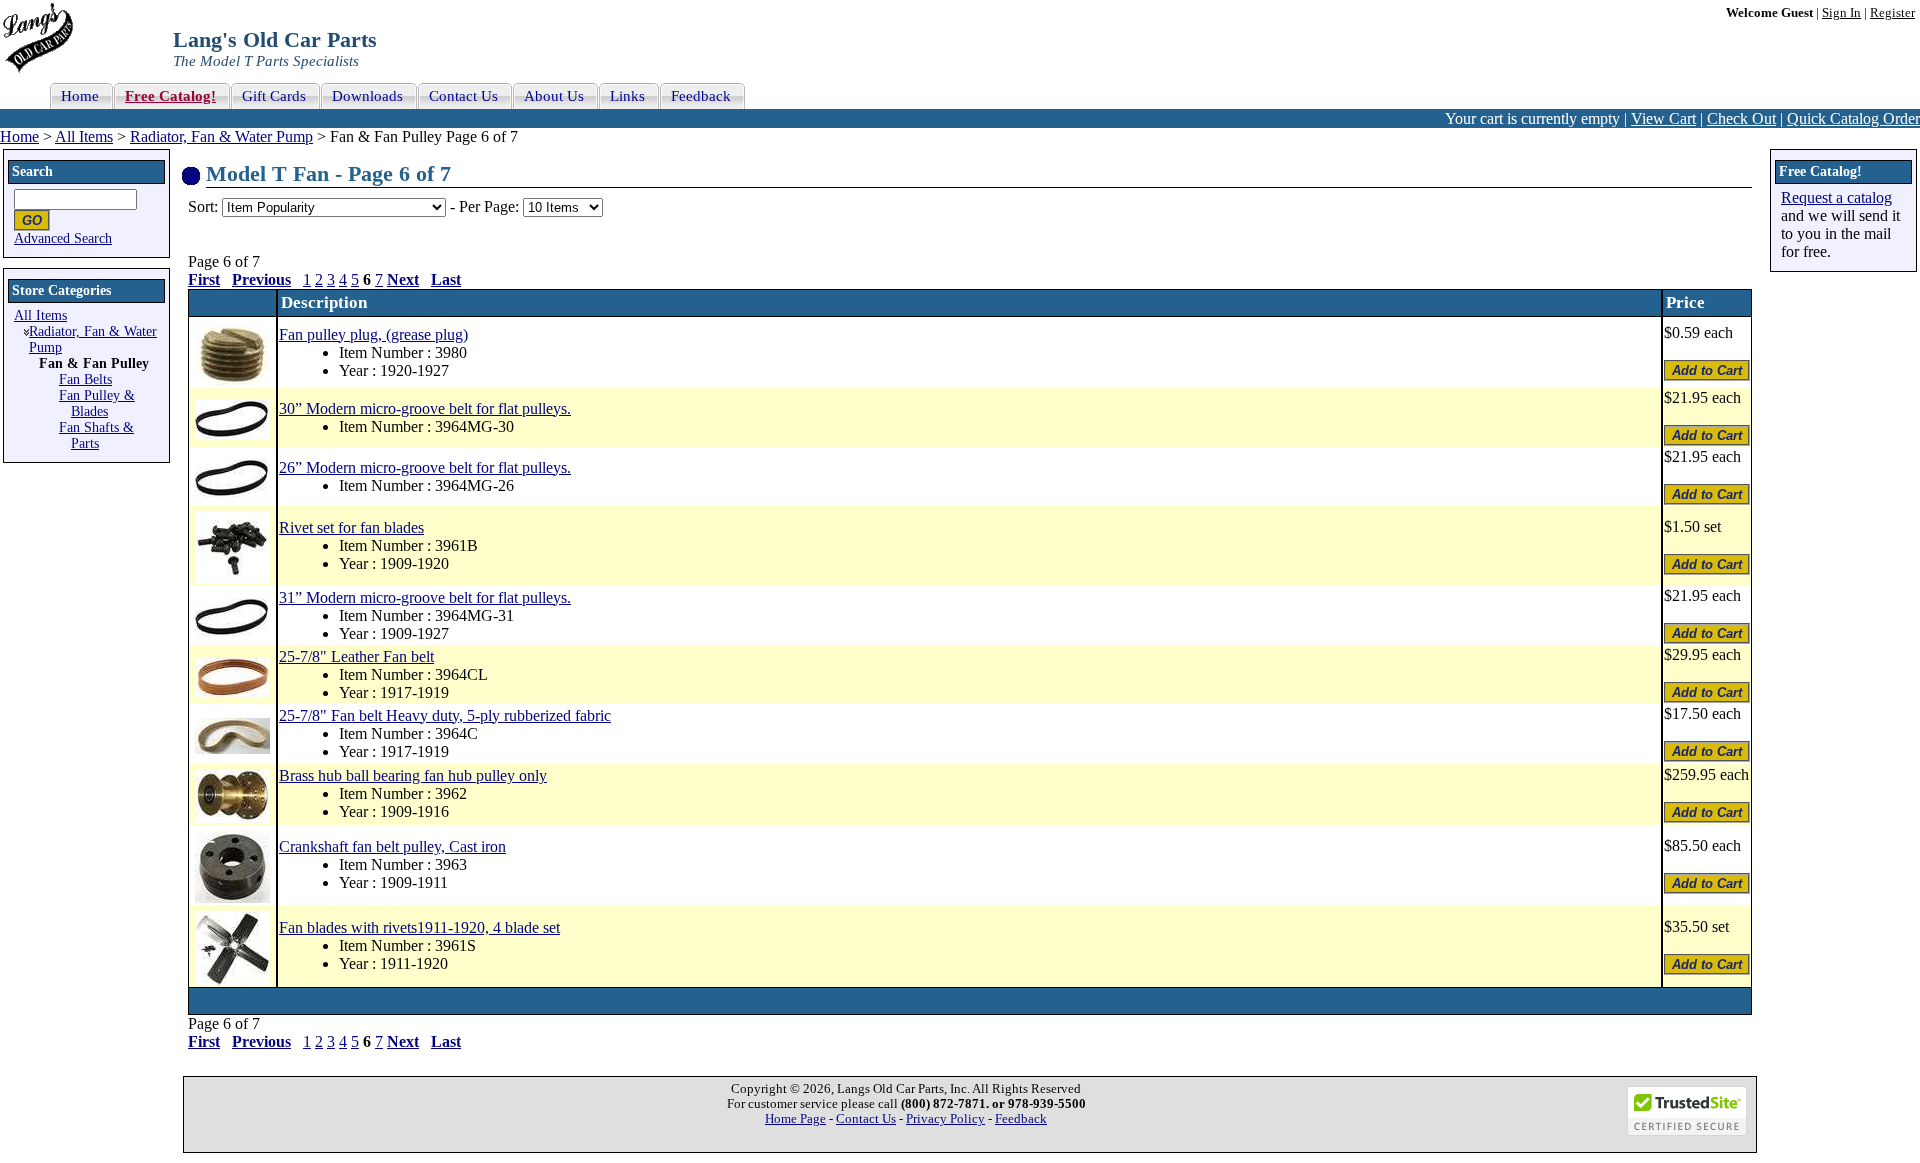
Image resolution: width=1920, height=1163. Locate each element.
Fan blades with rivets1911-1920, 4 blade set (419, 927)
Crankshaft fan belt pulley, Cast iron (392, 846)
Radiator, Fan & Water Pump (221, 136)
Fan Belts (85, 379)
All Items (84, 136)
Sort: (203, 206)
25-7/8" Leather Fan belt (356, 656)
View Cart (1663, 118)
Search (32, 171)
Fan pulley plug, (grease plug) (373, 334)
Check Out (1741, 118)
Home (19, 136)
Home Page (795, 1119)
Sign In (1841, 13)
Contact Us (866, 1119)
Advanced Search (63, 238)
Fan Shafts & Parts (96, 435)
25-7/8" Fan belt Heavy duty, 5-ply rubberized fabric (445, 715)
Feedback (1021, 1119)
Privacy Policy (945, 1119)
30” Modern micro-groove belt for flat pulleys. (425, 408)
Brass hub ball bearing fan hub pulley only (413, 775)
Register (1892, 13)
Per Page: (491, 206)
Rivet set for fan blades (351, 527)
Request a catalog (1836, 197)
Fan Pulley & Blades (97, 403)
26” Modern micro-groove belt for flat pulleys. (425, 467)
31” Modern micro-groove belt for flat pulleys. (425, 597)
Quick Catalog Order (1853, 118)
